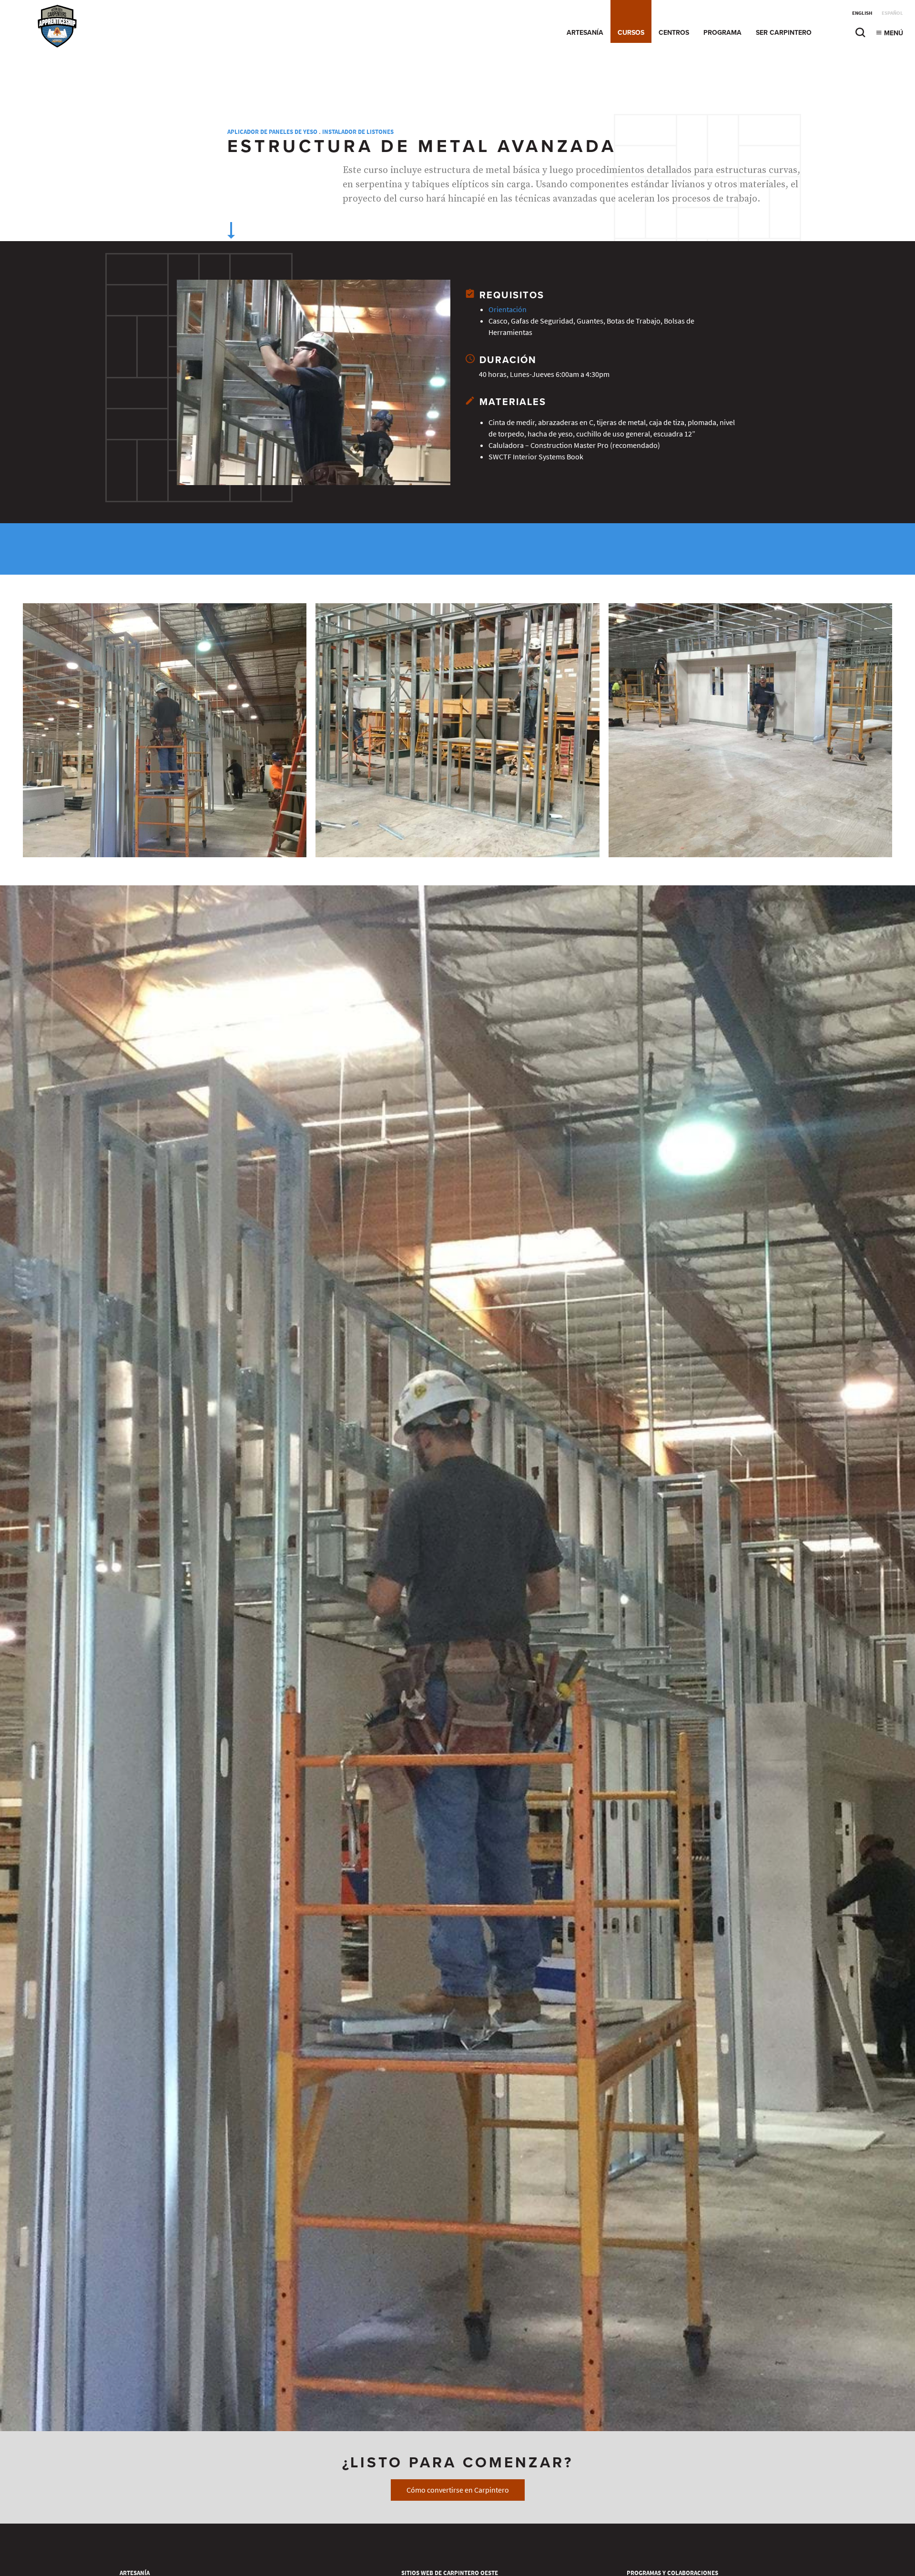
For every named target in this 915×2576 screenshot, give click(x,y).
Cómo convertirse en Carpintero (458, 2490)
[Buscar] (860, 35)
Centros (674, 33)
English (862, 13)
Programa (722, 33)
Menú (893, 33)
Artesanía (585, 33)
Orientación (508, 309)
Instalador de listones (358, 132)
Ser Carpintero (784, 33)
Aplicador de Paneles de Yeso (272, 132)
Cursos (631, 33)
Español (892, 13)
